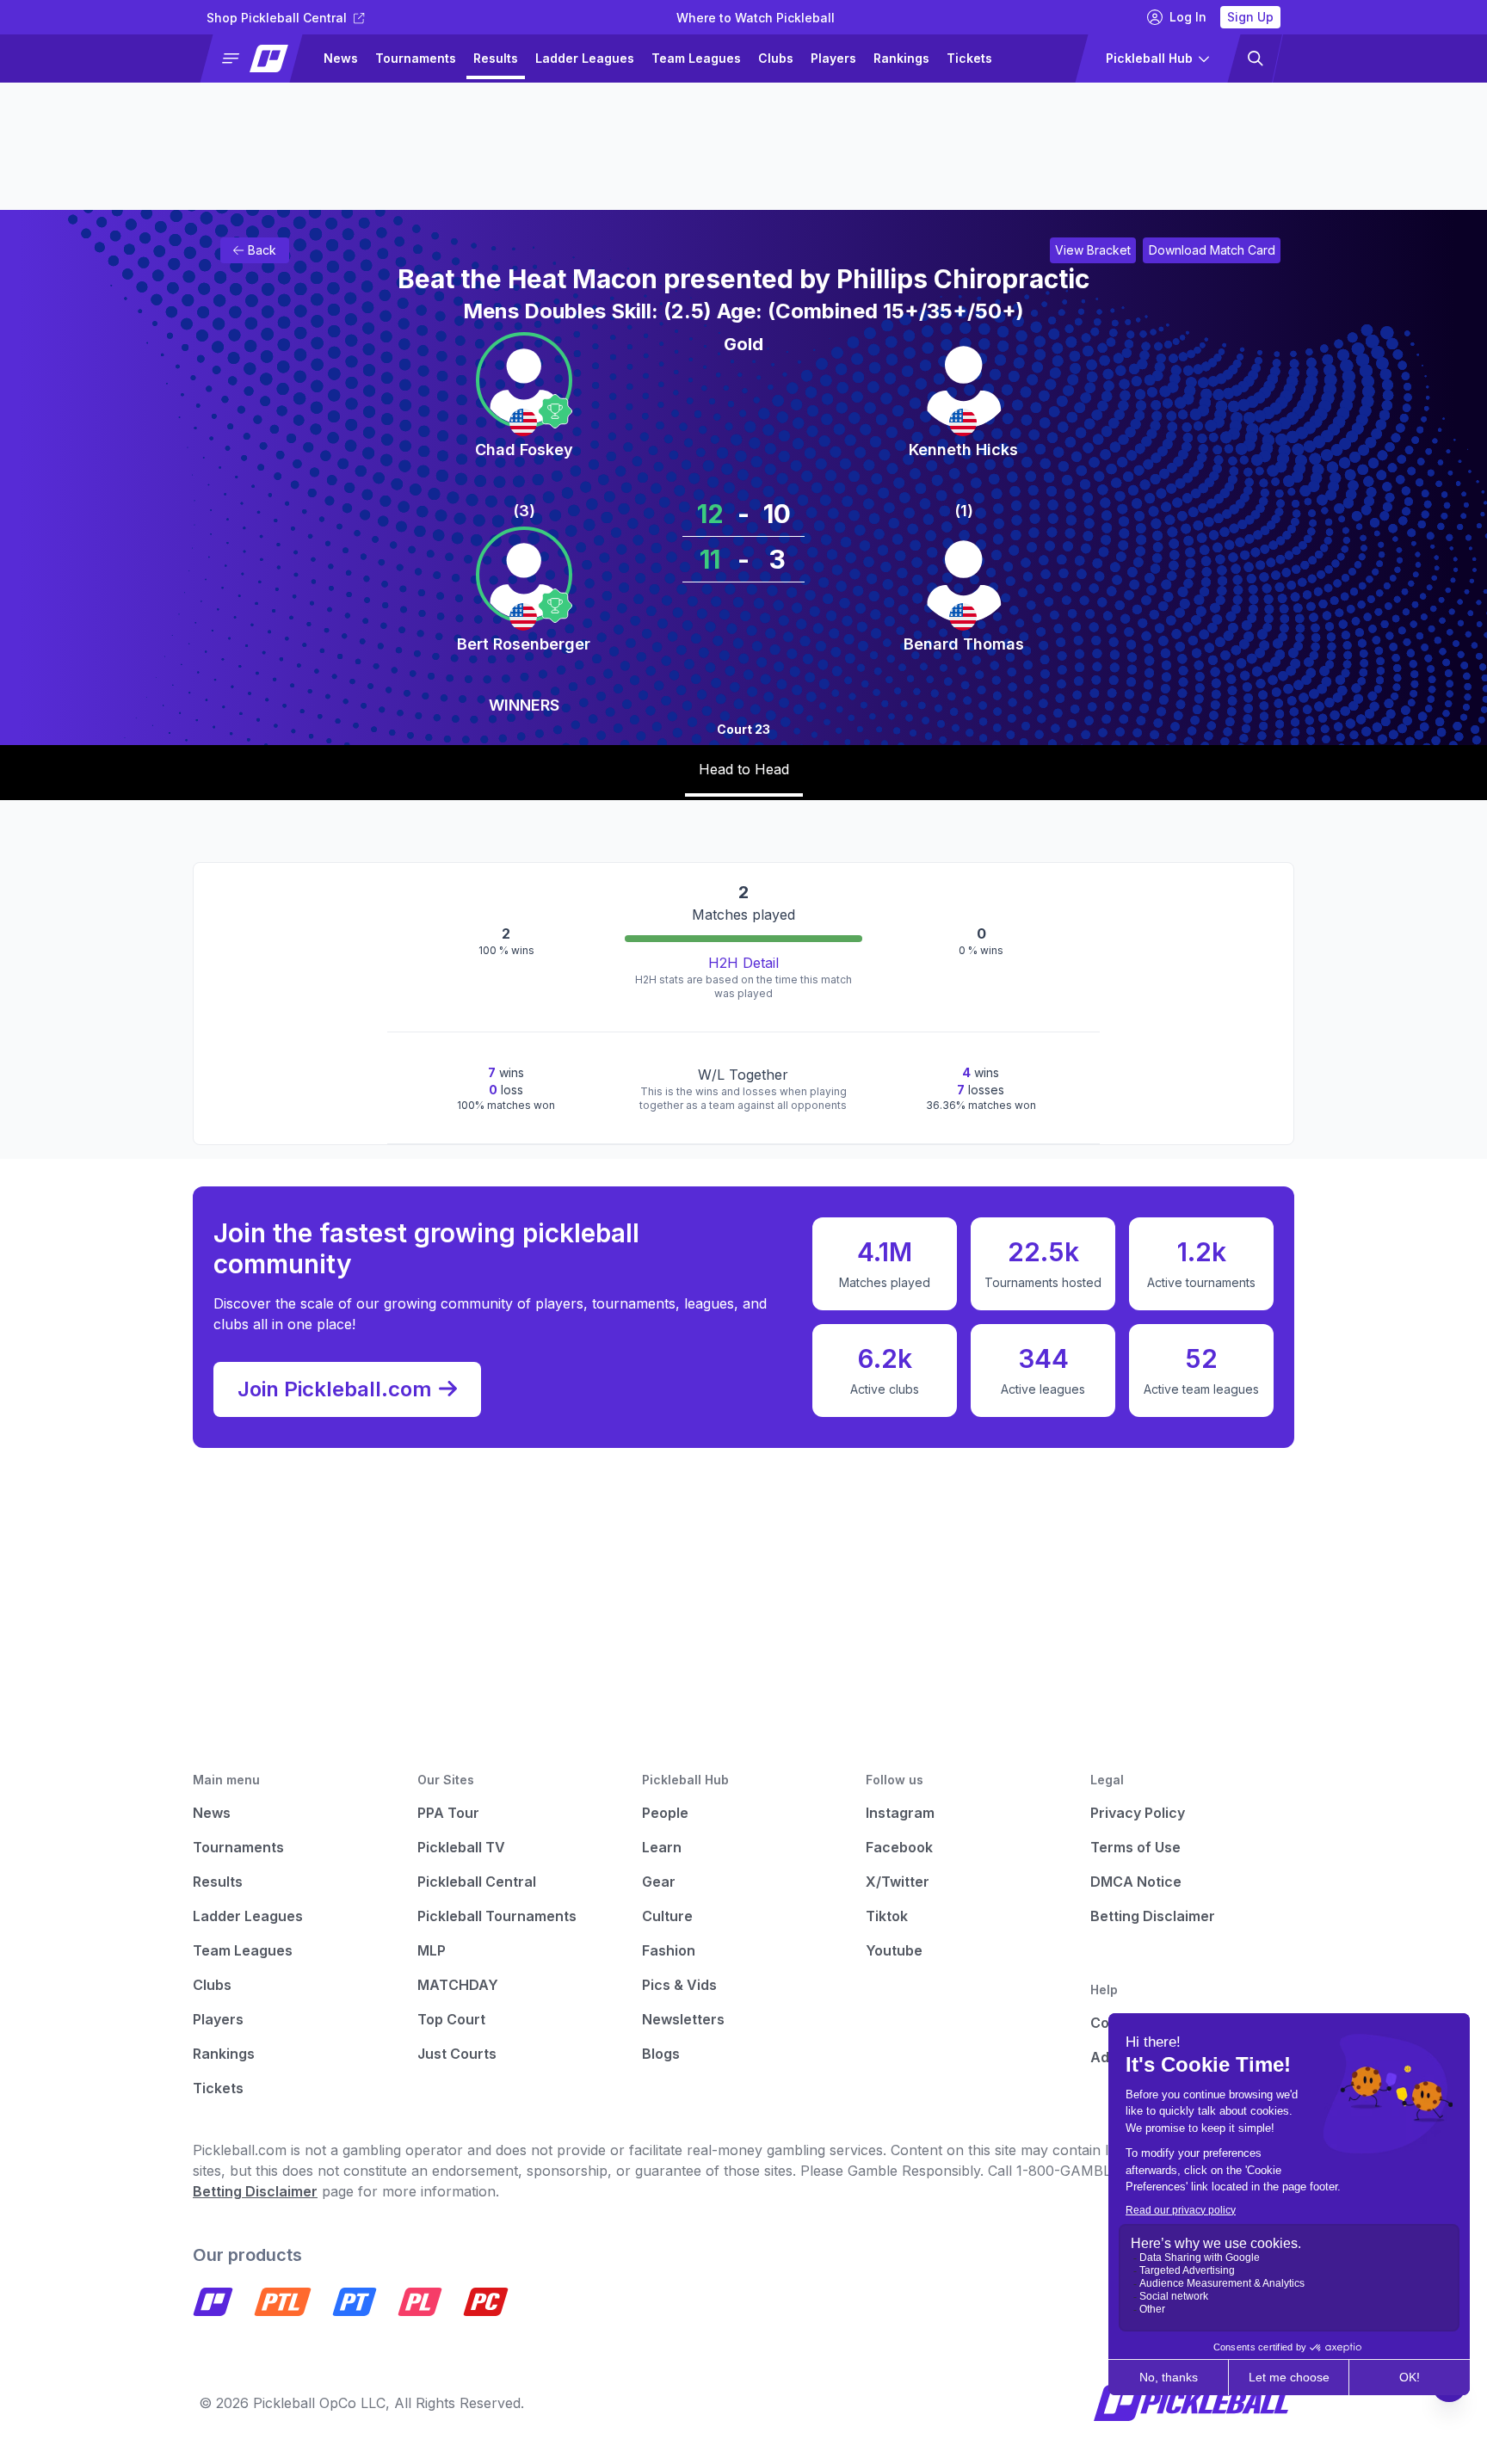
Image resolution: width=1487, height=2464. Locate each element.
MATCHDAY (458, 1985)
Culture (667, 1916)
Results (496, 58)
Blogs (661, 2054)
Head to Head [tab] (744, 769)
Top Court (451, 2019)
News (341, 58)
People (665, 1813)
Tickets (969, 58)
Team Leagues (696, 58)
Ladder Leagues (585, 58)
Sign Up (1250, 17)
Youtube (894, 1950)
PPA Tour (448, 1813)
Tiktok (887, 1916)
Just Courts (457, 2054)
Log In (1188, 17)
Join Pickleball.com (335, 1389)
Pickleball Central (477, 1882)
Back (262, 250)
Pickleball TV (461, 1847)
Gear (659, 1882)
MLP (432, 1950)
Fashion (669, 1950)
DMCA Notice (1136, 1882)
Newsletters (683, 2019)
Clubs (776, 58)
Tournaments (416, 58)
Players (833, 58)
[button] (259, 59)
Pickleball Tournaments (497, 1916)
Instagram (900, 1813)
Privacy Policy (1138, 1813)
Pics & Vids (679, 1985)
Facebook (899, 1847)
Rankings (901, 58)
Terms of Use (1135, 1847)
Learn (662, 1847)
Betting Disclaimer (1153, 1916)
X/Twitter (898, 1882)
